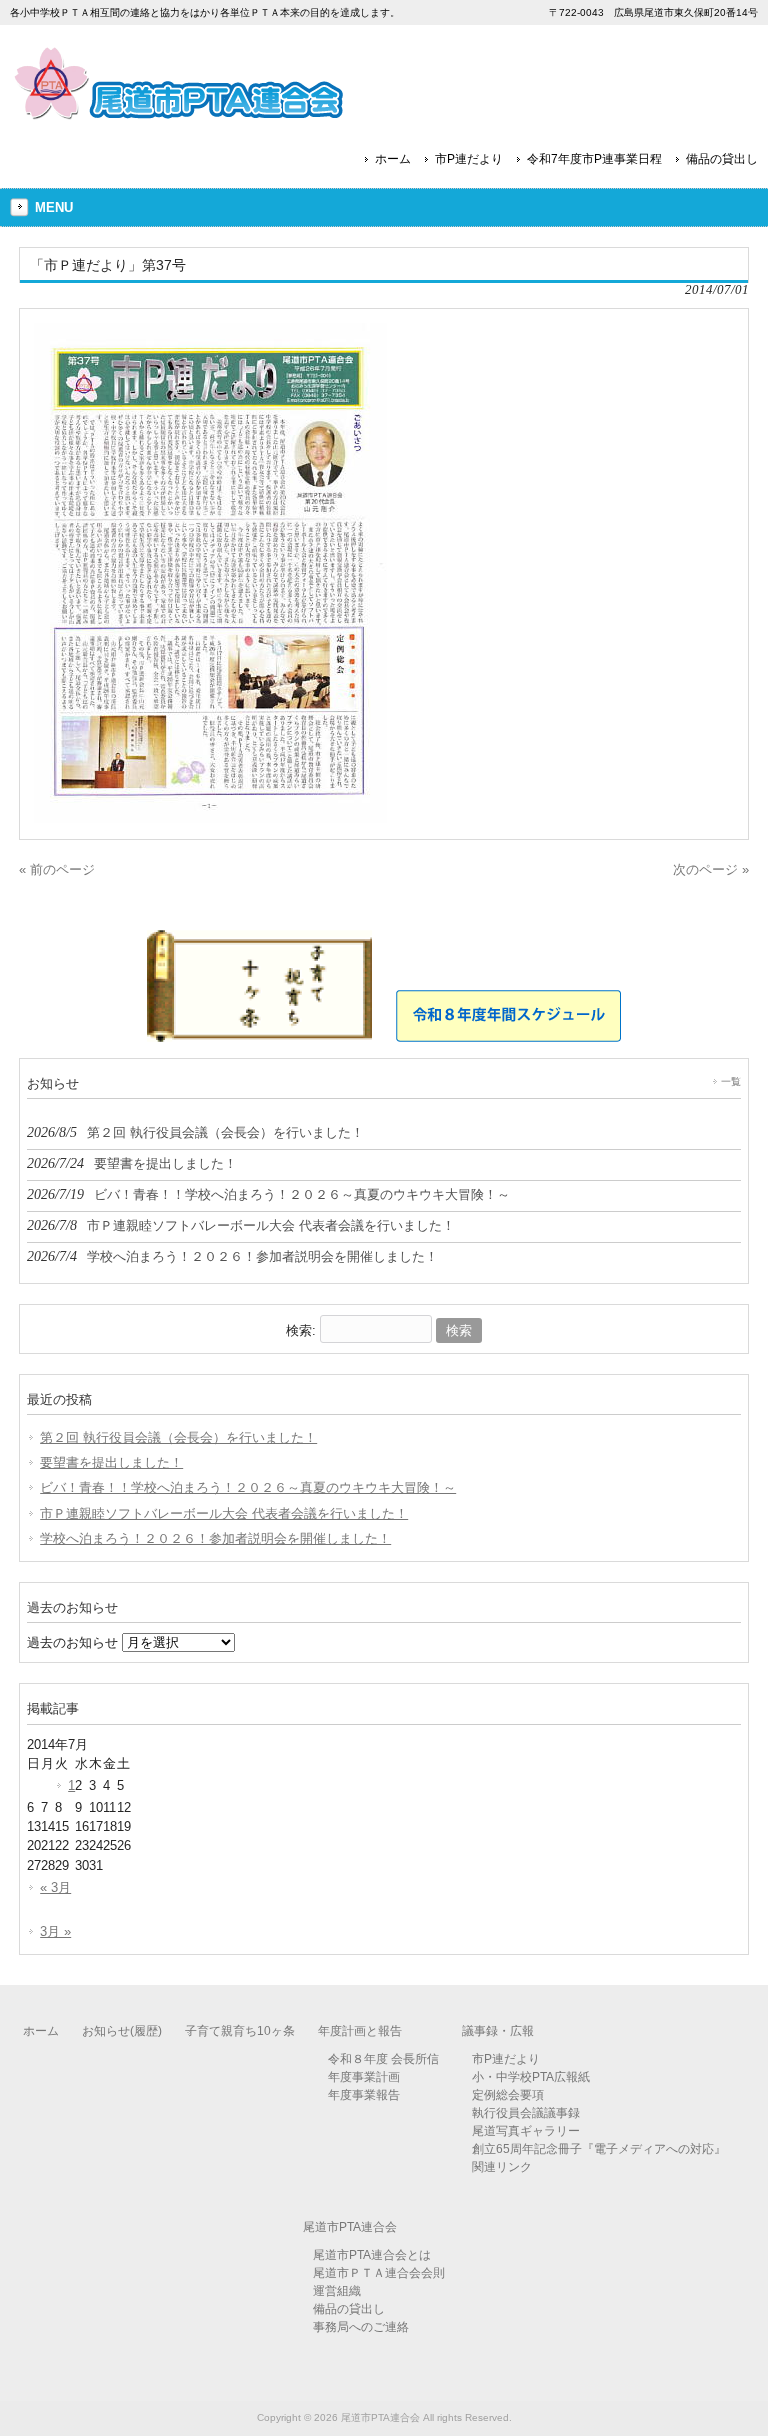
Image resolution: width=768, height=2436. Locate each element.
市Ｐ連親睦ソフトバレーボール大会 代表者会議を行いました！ (224, 1513)
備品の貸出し (722, 159)
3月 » (55, 1931)
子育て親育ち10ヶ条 (240, 2031)
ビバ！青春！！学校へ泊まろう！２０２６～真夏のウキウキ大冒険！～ (248, 1487)
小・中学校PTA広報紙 (531, 2077)
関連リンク (502, 2167)
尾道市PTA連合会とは (372, 2255)
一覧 (731, 1081)
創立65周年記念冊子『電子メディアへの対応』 (599, 2149)
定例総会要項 (508, 2095)
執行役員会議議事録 (526, 2113)
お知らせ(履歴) (122, 2031)
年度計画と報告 (360, 2031)
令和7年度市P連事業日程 (594, 159)
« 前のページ (57, 869)
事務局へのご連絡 (361, 2327)
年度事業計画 (364, 2077)
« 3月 (55, 1887)
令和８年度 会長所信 (383, 2059)
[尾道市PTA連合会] (180, 112)
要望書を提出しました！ (111, 1462)
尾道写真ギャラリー (526, 2131)
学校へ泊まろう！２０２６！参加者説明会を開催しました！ (215, 1538)
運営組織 (337, 2291)
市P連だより (469, 159)
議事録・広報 (498, 2031)
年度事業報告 (364, 2095)
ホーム (393, 159)
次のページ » (711, 869)
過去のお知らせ (72, 1642)
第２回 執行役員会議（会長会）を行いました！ (178, 1437)
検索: (301, 1330)
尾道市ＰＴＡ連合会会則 (379, 2273)
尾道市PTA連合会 (350, 2227)
